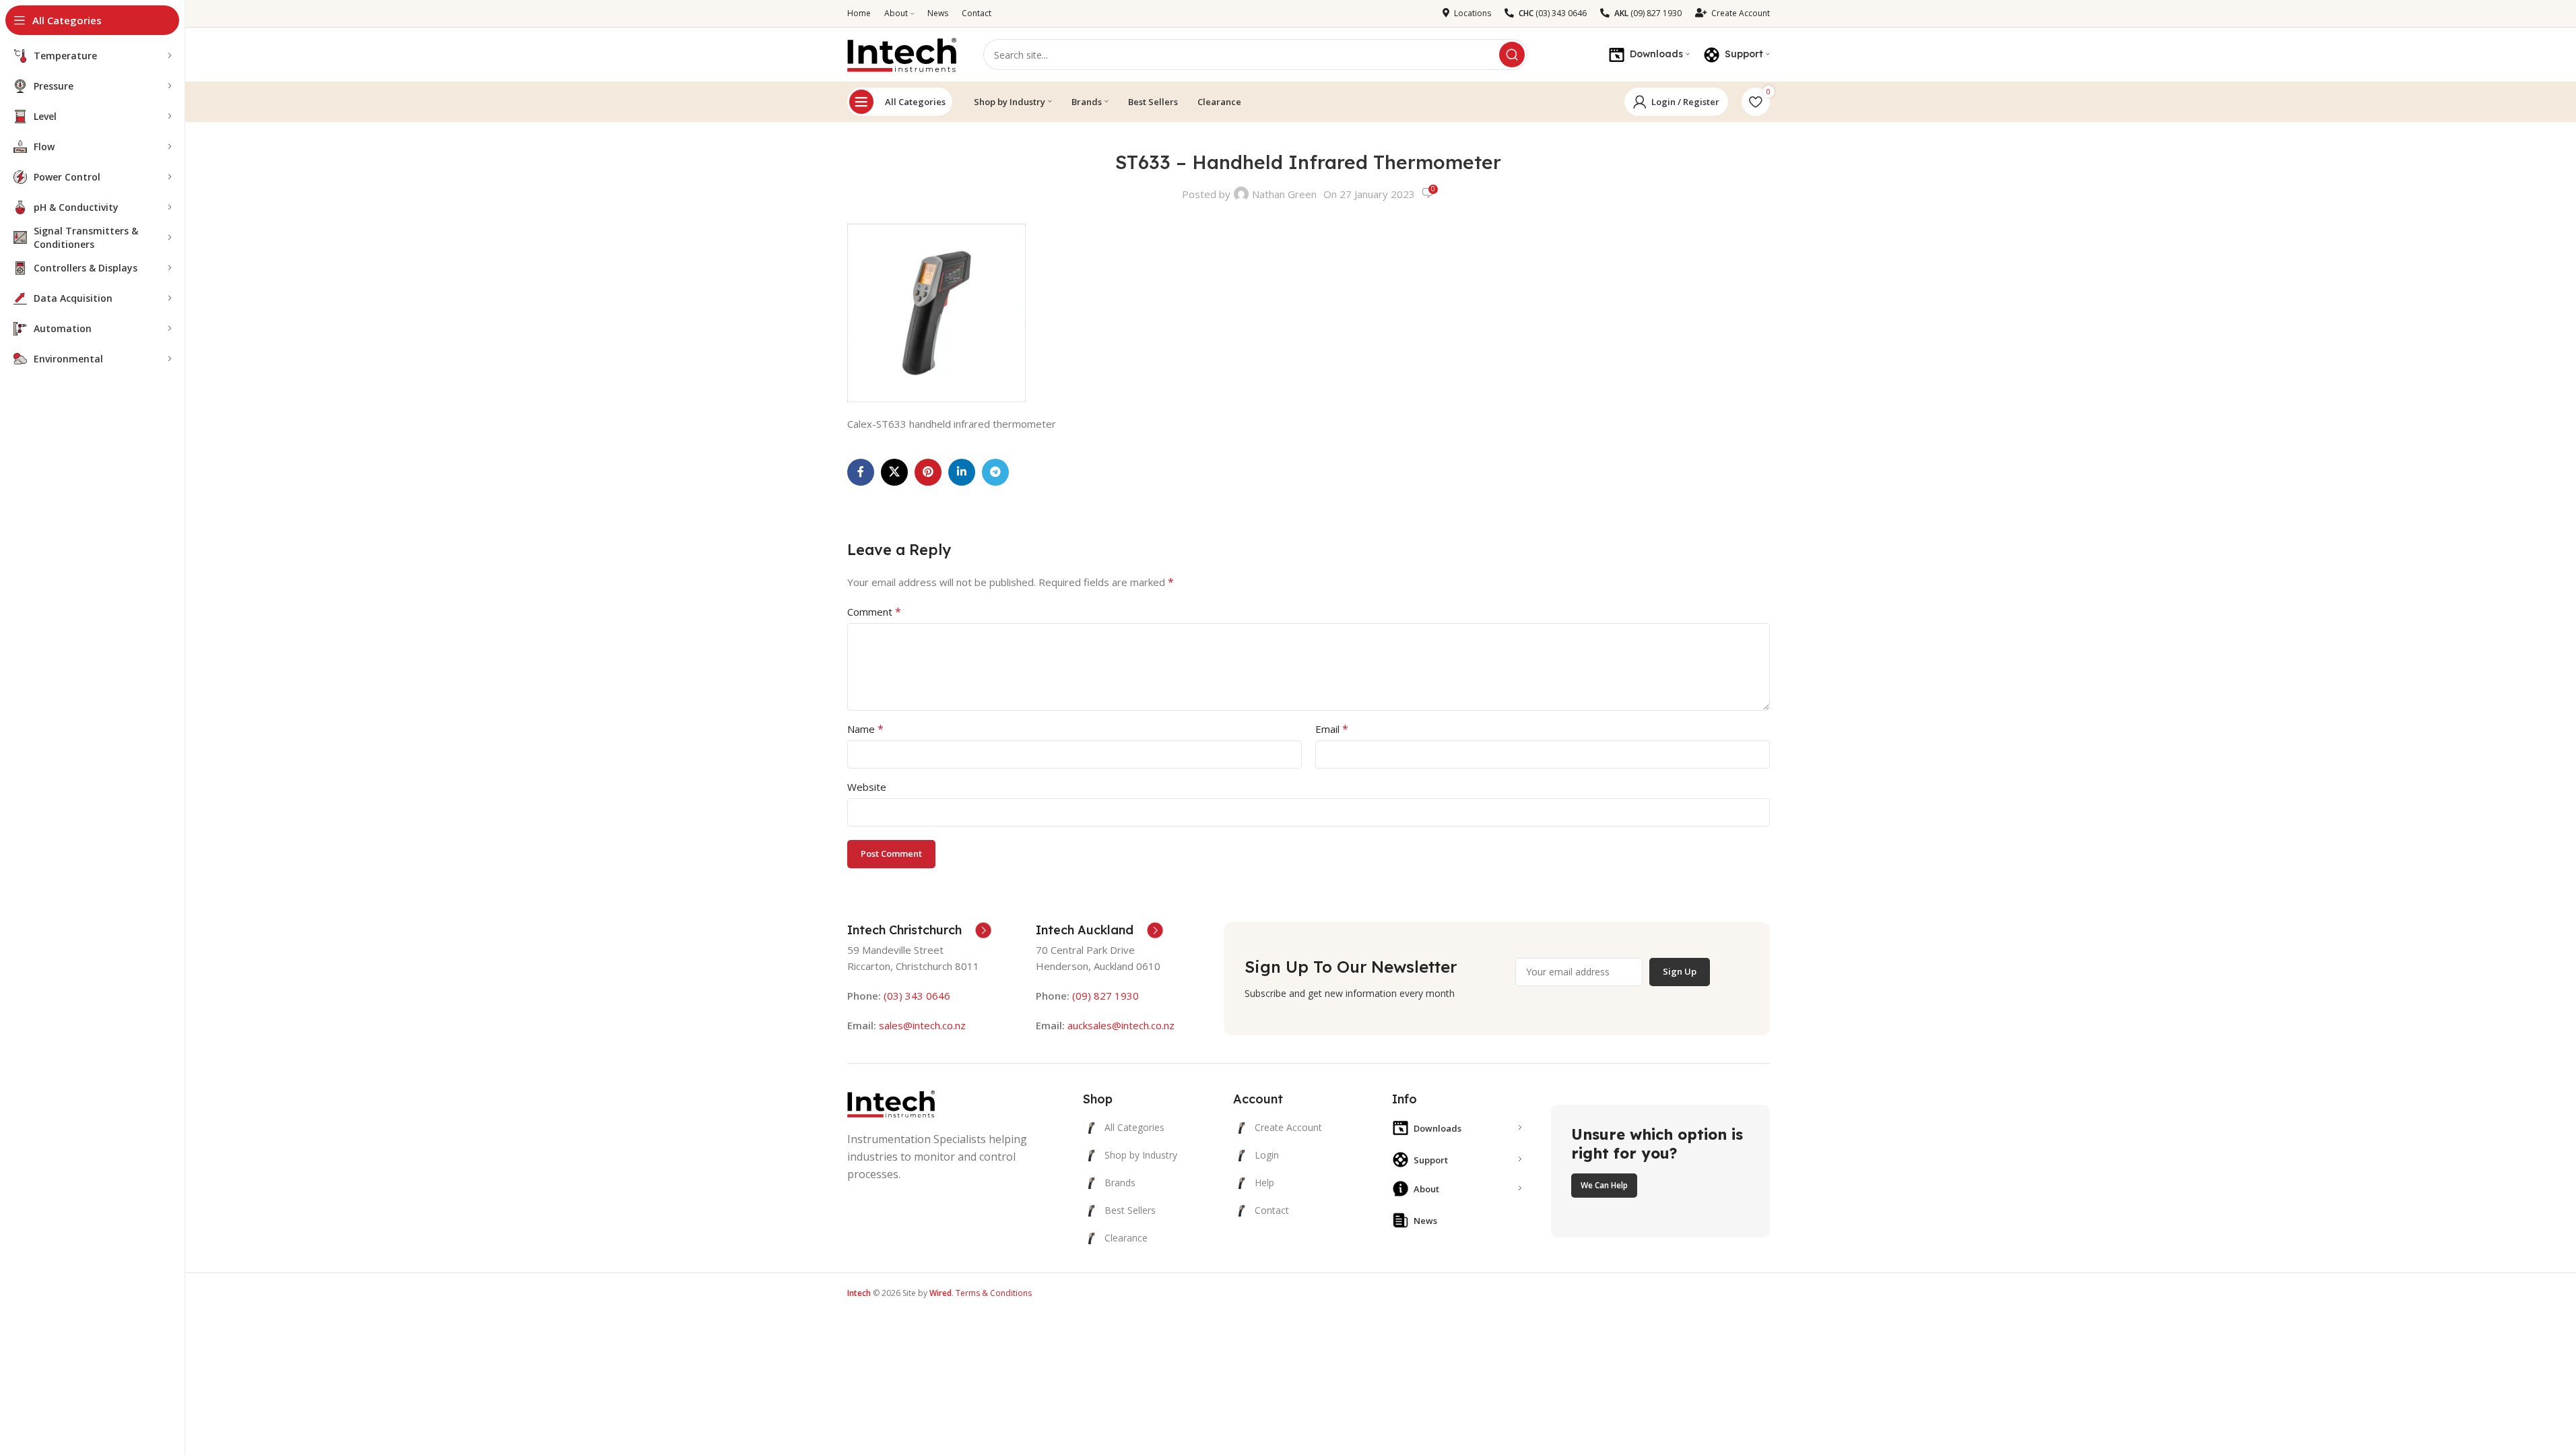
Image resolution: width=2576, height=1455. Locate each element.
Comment (874, 612)
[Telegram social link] (995, 472)
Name (865, 729)
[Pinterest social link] (928, 472)
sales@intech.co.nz (922, 1025)
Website (867, 787)
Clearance (1126, 1238)
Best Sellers (1130, 1210)
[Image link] (891, 1103)
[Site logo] (902, 53)
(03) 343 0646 (917, 996)
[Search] (1512, 55)
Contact (1272, 1210)
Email (1332, 729)
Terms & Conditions (994, 1293)
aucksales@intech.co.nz (1120, 1025)
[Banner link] (1660, 1171)
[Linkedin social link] (962, 472)
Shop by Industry (1141, 1155)
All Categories (915, 102)
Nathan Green (1284, 194)
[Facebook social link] (861, 472)
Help (1264, 1183)
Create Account (1288, 1127)
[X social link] (894, 472)
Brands (1120, 1183)
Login (1267, 1155)
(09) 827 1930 (1105, 996)
